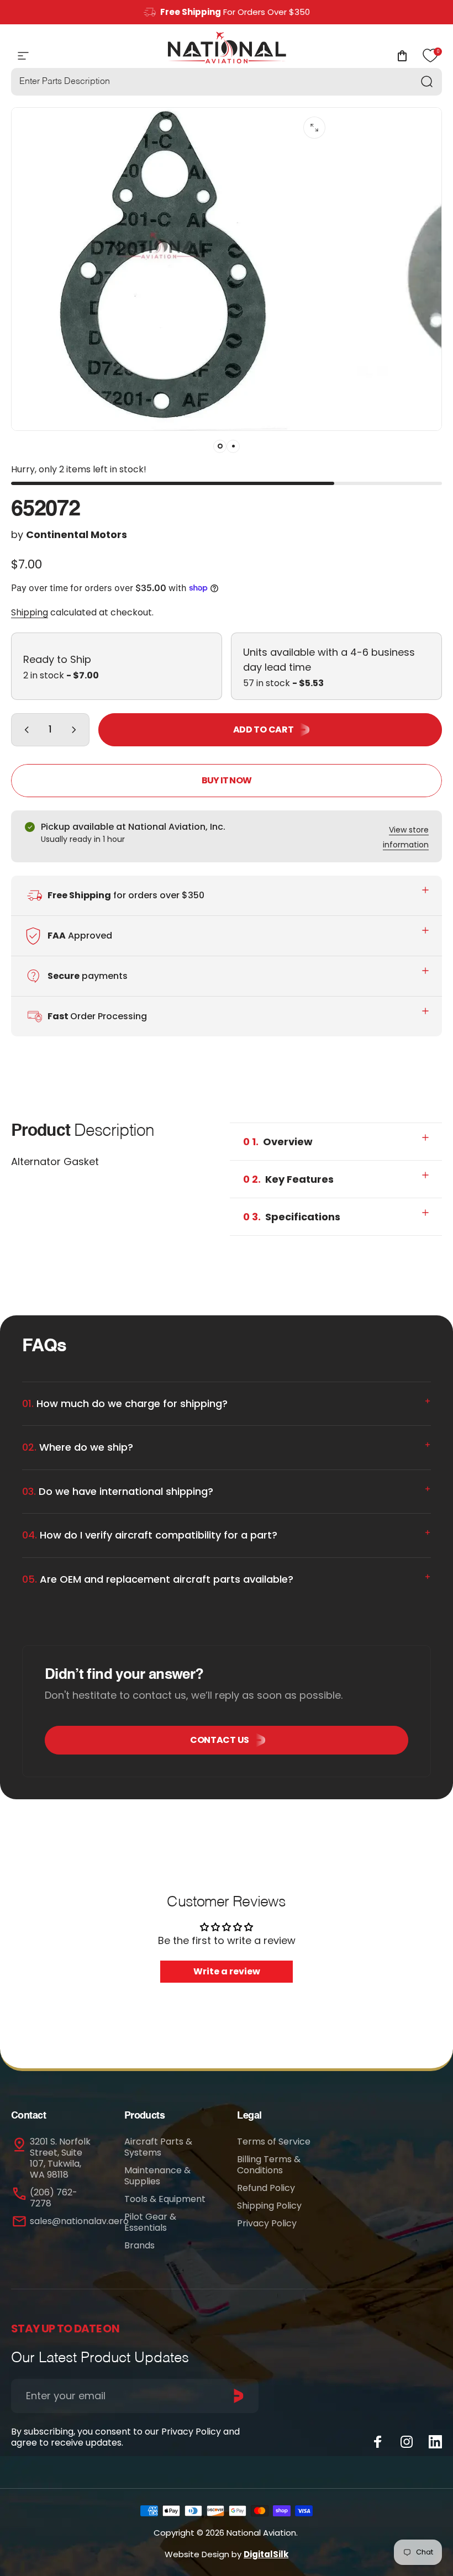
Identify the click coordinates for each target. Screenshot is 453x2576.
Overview (278, 1142)
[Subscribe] (239, 2396)
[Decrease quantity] (24, 730)
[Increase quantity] (76, 730)
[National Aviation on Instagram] (407, 2442)
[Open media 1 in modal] (314, 128)
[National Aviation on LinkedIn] (435, 2442)
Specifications (292, 1217)
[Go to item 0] (220, 446)
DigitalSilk (266, 2554)
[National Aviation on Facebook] (378, 2442)
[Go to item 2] (233, 446)
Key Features (288, 1179)
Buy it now (227, 780)
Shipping (30, 612)
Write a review (227, 1971)
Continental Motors (77, 534)
